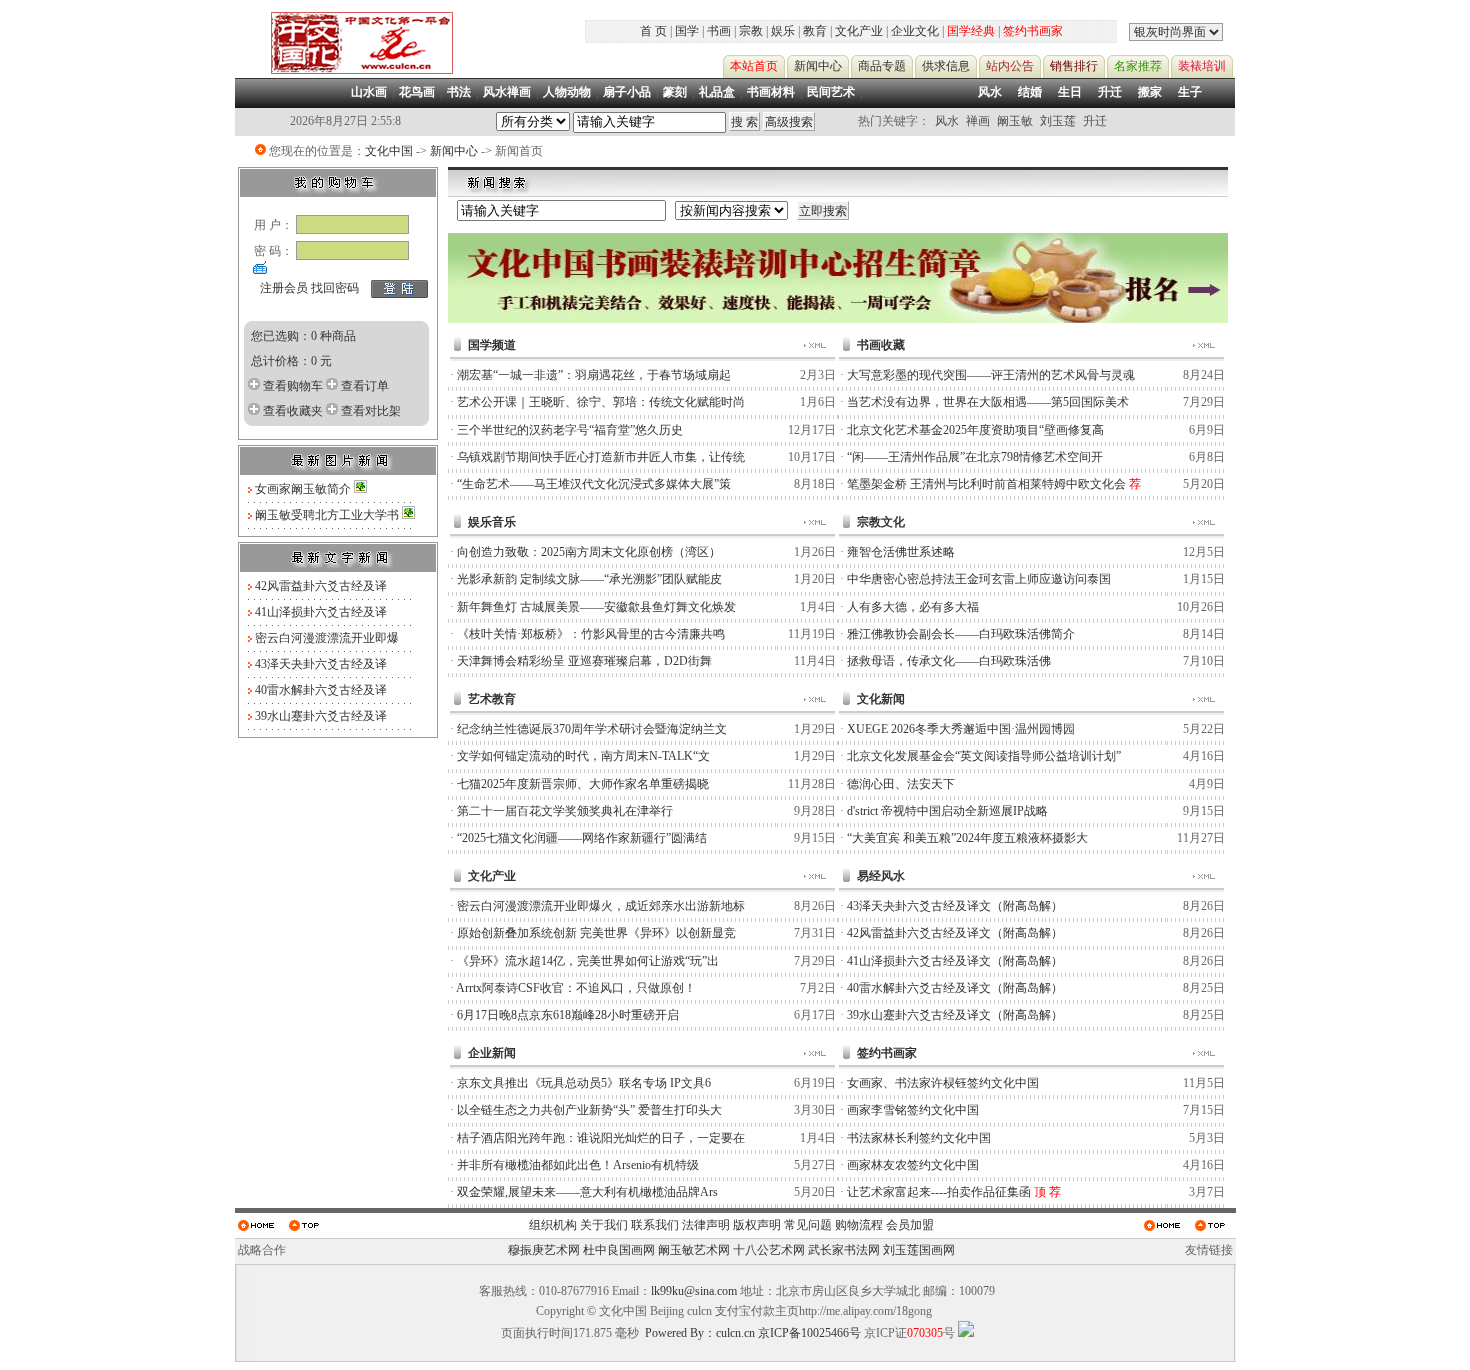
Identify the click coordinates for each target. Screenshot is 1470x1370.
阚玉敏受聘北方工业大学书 (328, 515)
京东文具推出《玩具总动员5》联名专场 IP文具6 (584, 1083)
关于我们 (604, 1225)
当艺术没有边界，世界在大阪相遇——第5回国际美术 (988, 402)
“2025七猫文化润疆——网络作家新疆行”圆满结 (582, 838)
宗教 (751, 31)
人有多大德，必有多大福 (913, 607)
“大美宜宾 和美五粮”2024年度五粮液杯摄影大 (967, 838)
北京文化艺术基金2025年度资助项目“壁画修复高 (975, 430)
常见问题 (808, 1225)
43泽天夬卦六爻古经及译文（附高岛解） (955, 906)
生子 (1190, 92)
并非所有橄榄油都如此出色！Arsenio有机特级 (578, 1165)
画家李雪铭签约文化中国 (913, 1110)
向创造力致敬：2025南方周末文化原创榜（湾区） (589, 552)
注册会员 (284, 288)
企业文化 (915, 31)
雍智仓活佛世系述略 (901, 552)
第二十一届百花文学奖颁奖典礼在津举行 (565, 811)
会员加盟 (910, 1225)
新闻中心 (454, 151)
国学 (687, 31)
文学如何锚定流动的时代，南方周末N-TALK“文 (583, 756)
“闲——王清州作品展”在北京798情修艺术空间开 (975, 457)
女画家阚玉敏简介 (304, 489)
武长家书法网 (844, 1250)
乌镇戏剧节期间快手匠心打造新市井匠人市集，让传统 (601, 457)
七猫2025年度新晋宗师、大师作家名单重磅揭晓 (583, 784)
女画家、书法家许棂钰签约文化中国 (943, 1083)
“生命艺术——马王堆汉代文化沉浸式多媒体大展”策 (594, 484)
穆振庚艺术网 (544, 1250)
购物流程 (859, 1225)
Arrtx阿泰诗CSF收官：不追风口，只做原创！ (576, 988)
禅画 (978, 121)
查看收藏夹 (293, 411)
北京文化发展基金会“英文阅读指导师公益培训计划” (984, 756)
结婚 (1030, 92)
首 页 (653, 31)
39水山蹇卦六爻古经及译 (321, 716)
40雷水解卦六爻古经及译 (321, 690)
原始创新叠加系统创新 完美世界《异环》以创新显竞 (596, 933)
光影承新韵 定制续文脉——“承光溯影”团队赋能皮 (589, 579)
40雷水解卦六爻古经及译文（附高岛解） (955, 988)
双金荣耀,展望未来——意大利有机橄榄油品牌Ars (587, 1192)
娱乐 (783, 31)
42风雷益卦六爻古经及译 (321, 586)
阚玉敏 (1015, 121)
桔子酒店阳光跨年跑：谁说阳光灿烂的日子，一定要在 (601, 1138)
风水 (990, 92)
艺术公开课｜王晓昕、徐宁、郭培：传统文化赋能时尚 (601, 402)
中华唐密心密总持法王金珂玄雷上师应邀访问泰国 (979, 579)
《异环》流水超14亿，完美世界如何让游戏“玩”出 (588, 961)
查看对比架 (371, 411)
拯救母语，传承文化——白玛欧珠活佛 (949, 661)
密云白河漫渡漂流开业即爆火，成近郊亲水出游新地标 (601, 906)
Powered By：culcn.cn (700, 1333)
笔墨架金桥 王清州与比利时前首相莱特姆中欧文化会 (986, 484)
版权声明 (757, 1225)
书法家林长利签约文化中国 (919, 1138)
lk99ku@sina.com (694, 1291)
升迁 (1110, 92)
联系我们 (655, 1225)
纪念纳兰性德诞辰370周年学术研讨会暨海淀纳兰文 (592, 729)
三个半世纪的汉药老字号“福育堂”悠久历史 (570, 430)
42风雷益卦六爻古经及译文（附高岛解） (955, 933)
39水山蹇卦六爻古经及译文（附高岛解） (955, 1015)
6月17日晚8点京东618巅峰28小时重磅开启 (568, 1015)
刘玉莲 (1058, 121)
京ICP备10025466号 (809, 1333)
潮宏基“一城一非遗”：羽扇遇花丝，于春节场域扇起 (594, 375)
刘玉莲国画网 (919, 1250)
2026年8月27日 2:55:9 (345, 121)
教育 (815, 31)
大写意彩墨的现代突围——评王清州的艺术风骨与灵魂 (991, 375)
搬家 (1150, 92)
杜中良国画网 (619, 1250)
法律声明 (706, 1225)
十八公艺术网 (769, 1250)
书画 (719, 31)
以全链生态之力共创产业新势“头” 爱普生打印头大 (589, 1110)
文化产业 (859, 31)
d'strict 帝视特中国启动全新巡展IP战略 (947, 811)
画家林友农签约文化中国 (913, 1165)
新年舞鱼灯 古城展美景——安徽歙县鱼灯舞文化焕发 (596, 607)
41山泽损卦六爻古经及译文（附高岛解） (955, 961)
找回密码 (335, 288)
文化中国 (389, 151)
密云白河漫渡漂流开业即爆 (327, 638)
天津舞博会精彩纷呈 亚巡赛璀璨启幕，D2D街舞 (584, 661)
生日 (1070, 92)
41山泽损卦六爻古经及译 (321, 612)
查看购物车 (293, 386)
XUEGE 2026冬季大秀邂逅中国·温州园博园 (961, 729)
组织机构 (553, 1225)
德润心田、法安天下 (901, 784)
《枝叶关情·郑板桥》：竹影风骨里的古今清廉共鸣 (591, 634)
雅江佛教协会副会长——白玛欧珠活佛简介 (961, 634)
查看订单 (365, 386)
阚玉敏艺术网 (694, 1250)
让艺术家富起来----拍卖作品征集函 (939, 1192)
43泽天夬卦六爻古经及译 (321, 664)
